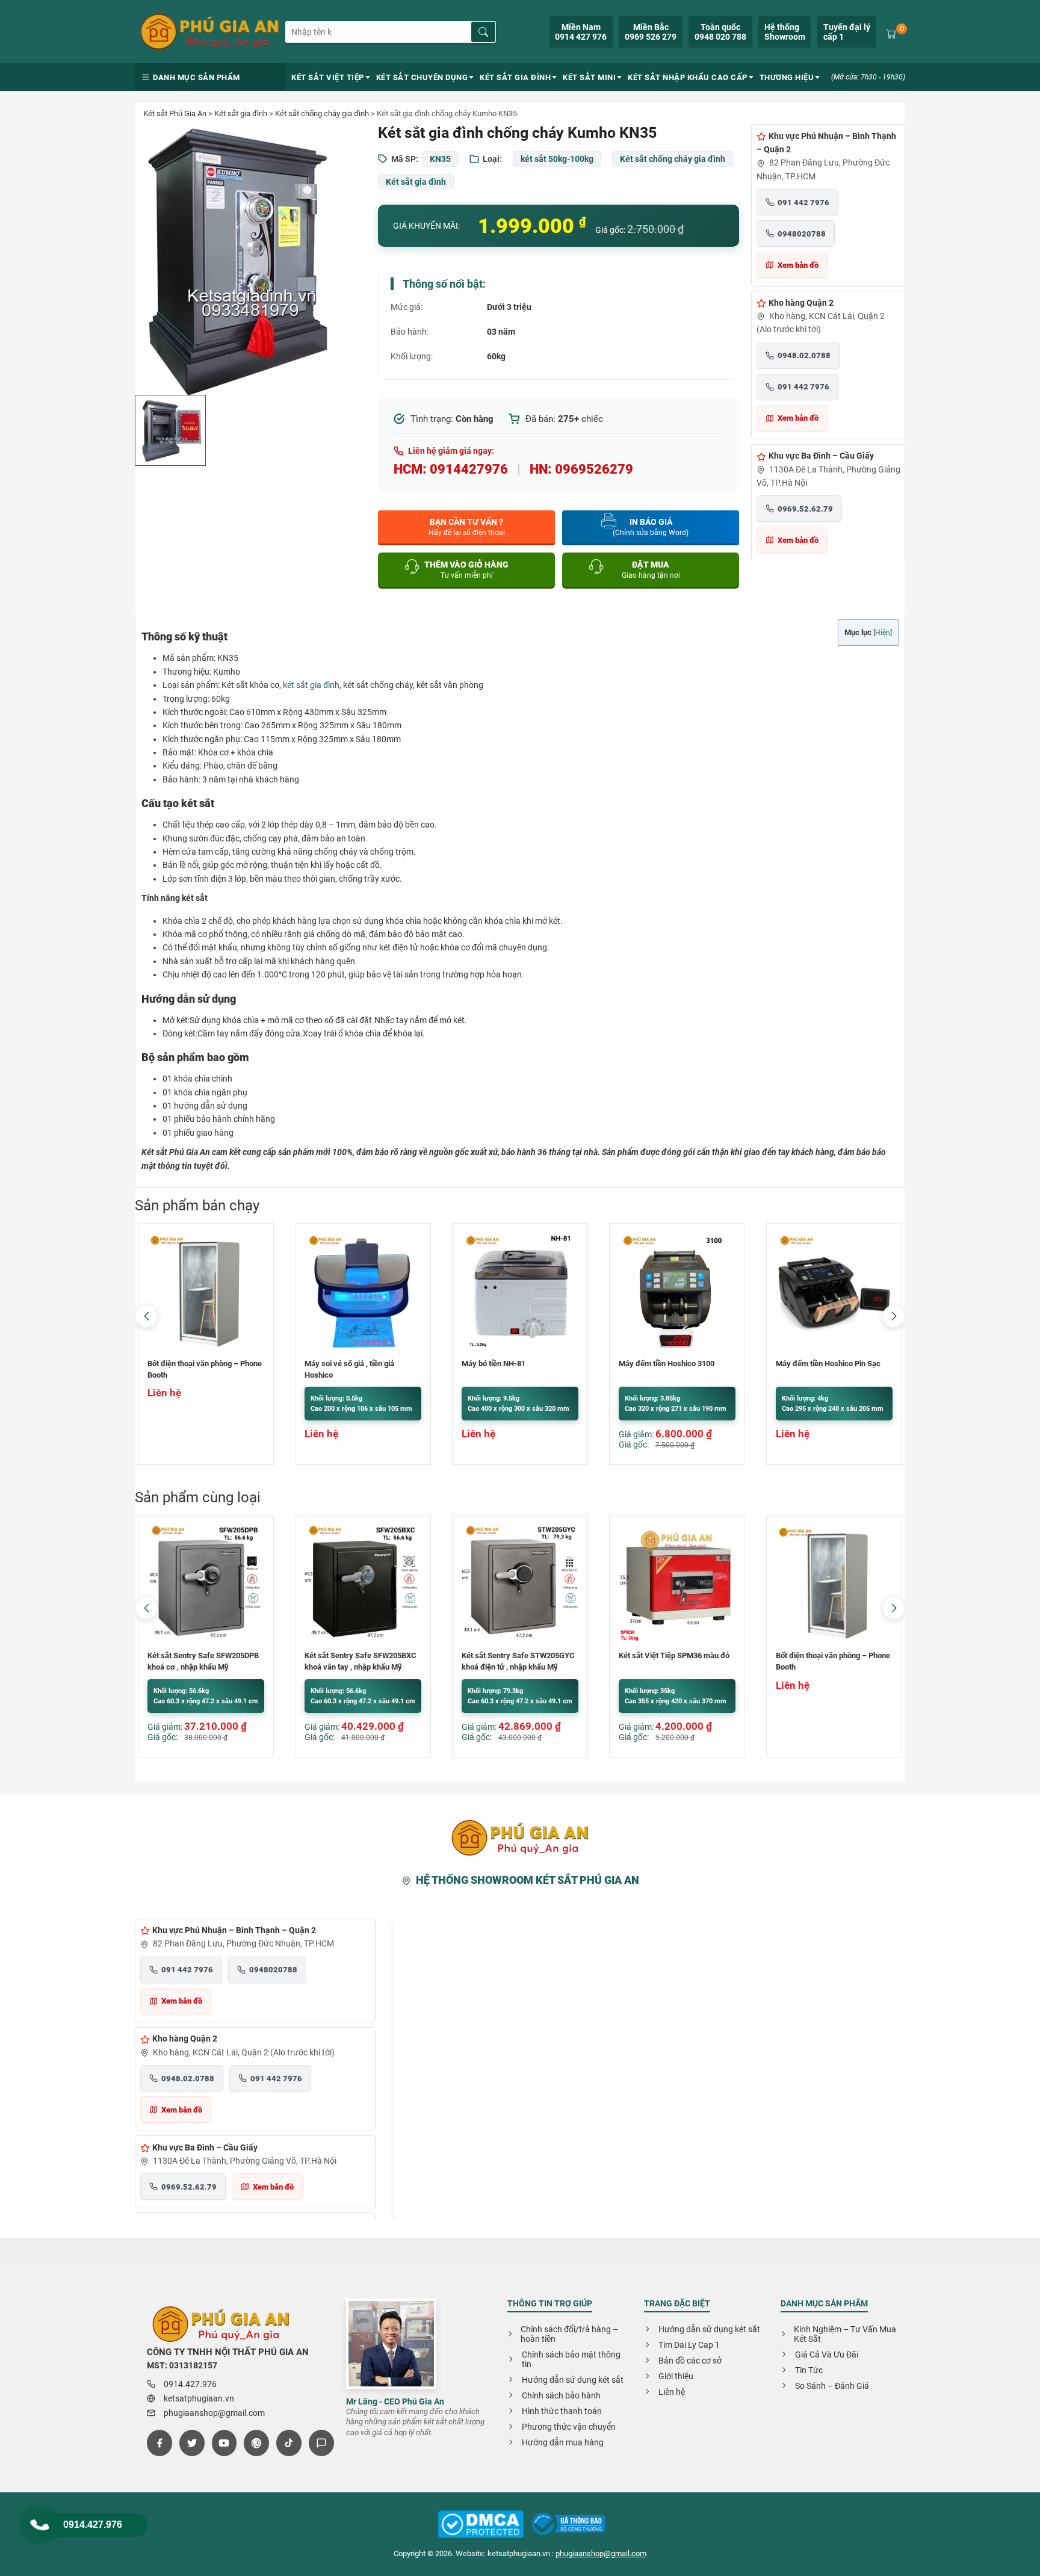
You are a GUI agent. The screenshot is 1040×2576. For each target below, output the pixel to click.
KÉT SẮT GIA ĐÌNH (515, 77)
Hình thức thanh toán (562, 2411)
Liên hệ (672, 2392)
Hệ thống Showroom (785, 32)
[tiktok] (289, 2443)
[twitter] (192, 2443)
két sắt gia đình (311, 685)
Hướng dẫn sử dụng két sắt (573, 2380)
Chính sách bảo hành (561, 2395)
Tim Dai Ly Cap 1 (689, 2345)
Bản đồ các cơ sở (690, 2361)
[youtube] (224, 2443)
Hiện (883, 633)
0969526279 (594, 469)
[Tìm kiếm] (483, 32)
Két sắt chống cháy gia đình (322, 113)
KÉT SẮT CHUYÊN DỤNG (422, 77)
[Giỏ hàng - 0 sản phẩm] (891, 33)
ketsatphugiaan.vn (199, 2398)
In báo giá (651, 527)
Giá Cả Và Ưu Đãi (827, 2355)
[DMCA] (568, 2525)
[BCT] (481, 2525)
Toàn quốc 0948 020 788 (720, 32)
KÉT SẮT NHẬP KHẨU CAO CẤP (688, 77)
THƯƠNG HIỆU (787, 77)
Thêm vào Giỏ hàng (466, 570)
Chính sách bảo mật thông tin (571, 2359)
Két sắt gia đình (241, 113)
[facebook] (159, 2443)
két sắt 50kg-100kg (557, 159)
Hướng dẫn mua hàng (563, 2442)
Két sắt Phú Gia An (175, 113)
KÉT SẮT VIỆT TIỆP (328, 77)
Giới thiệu (676, 2376)
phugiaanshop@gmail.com (214, 2413)
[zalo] (321, 2443)
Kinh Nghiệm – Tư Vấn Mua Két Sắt (845, 2334)
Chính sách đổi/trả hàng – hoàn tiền (569, 2334)
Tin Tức (809, 2370)
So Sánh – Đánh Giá (832, 2386)
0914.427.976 (93, 2525)
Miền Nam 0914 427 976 (581, 32)
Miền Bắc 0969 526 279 (651, 32)
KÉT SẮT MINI (589, 77)
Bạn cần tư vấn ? (467, 527)
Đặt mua (651, 570)
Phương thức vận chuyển (569, 2427)
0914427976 (469, 469)
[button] (894, 1316)
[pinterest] (256, 2443)
